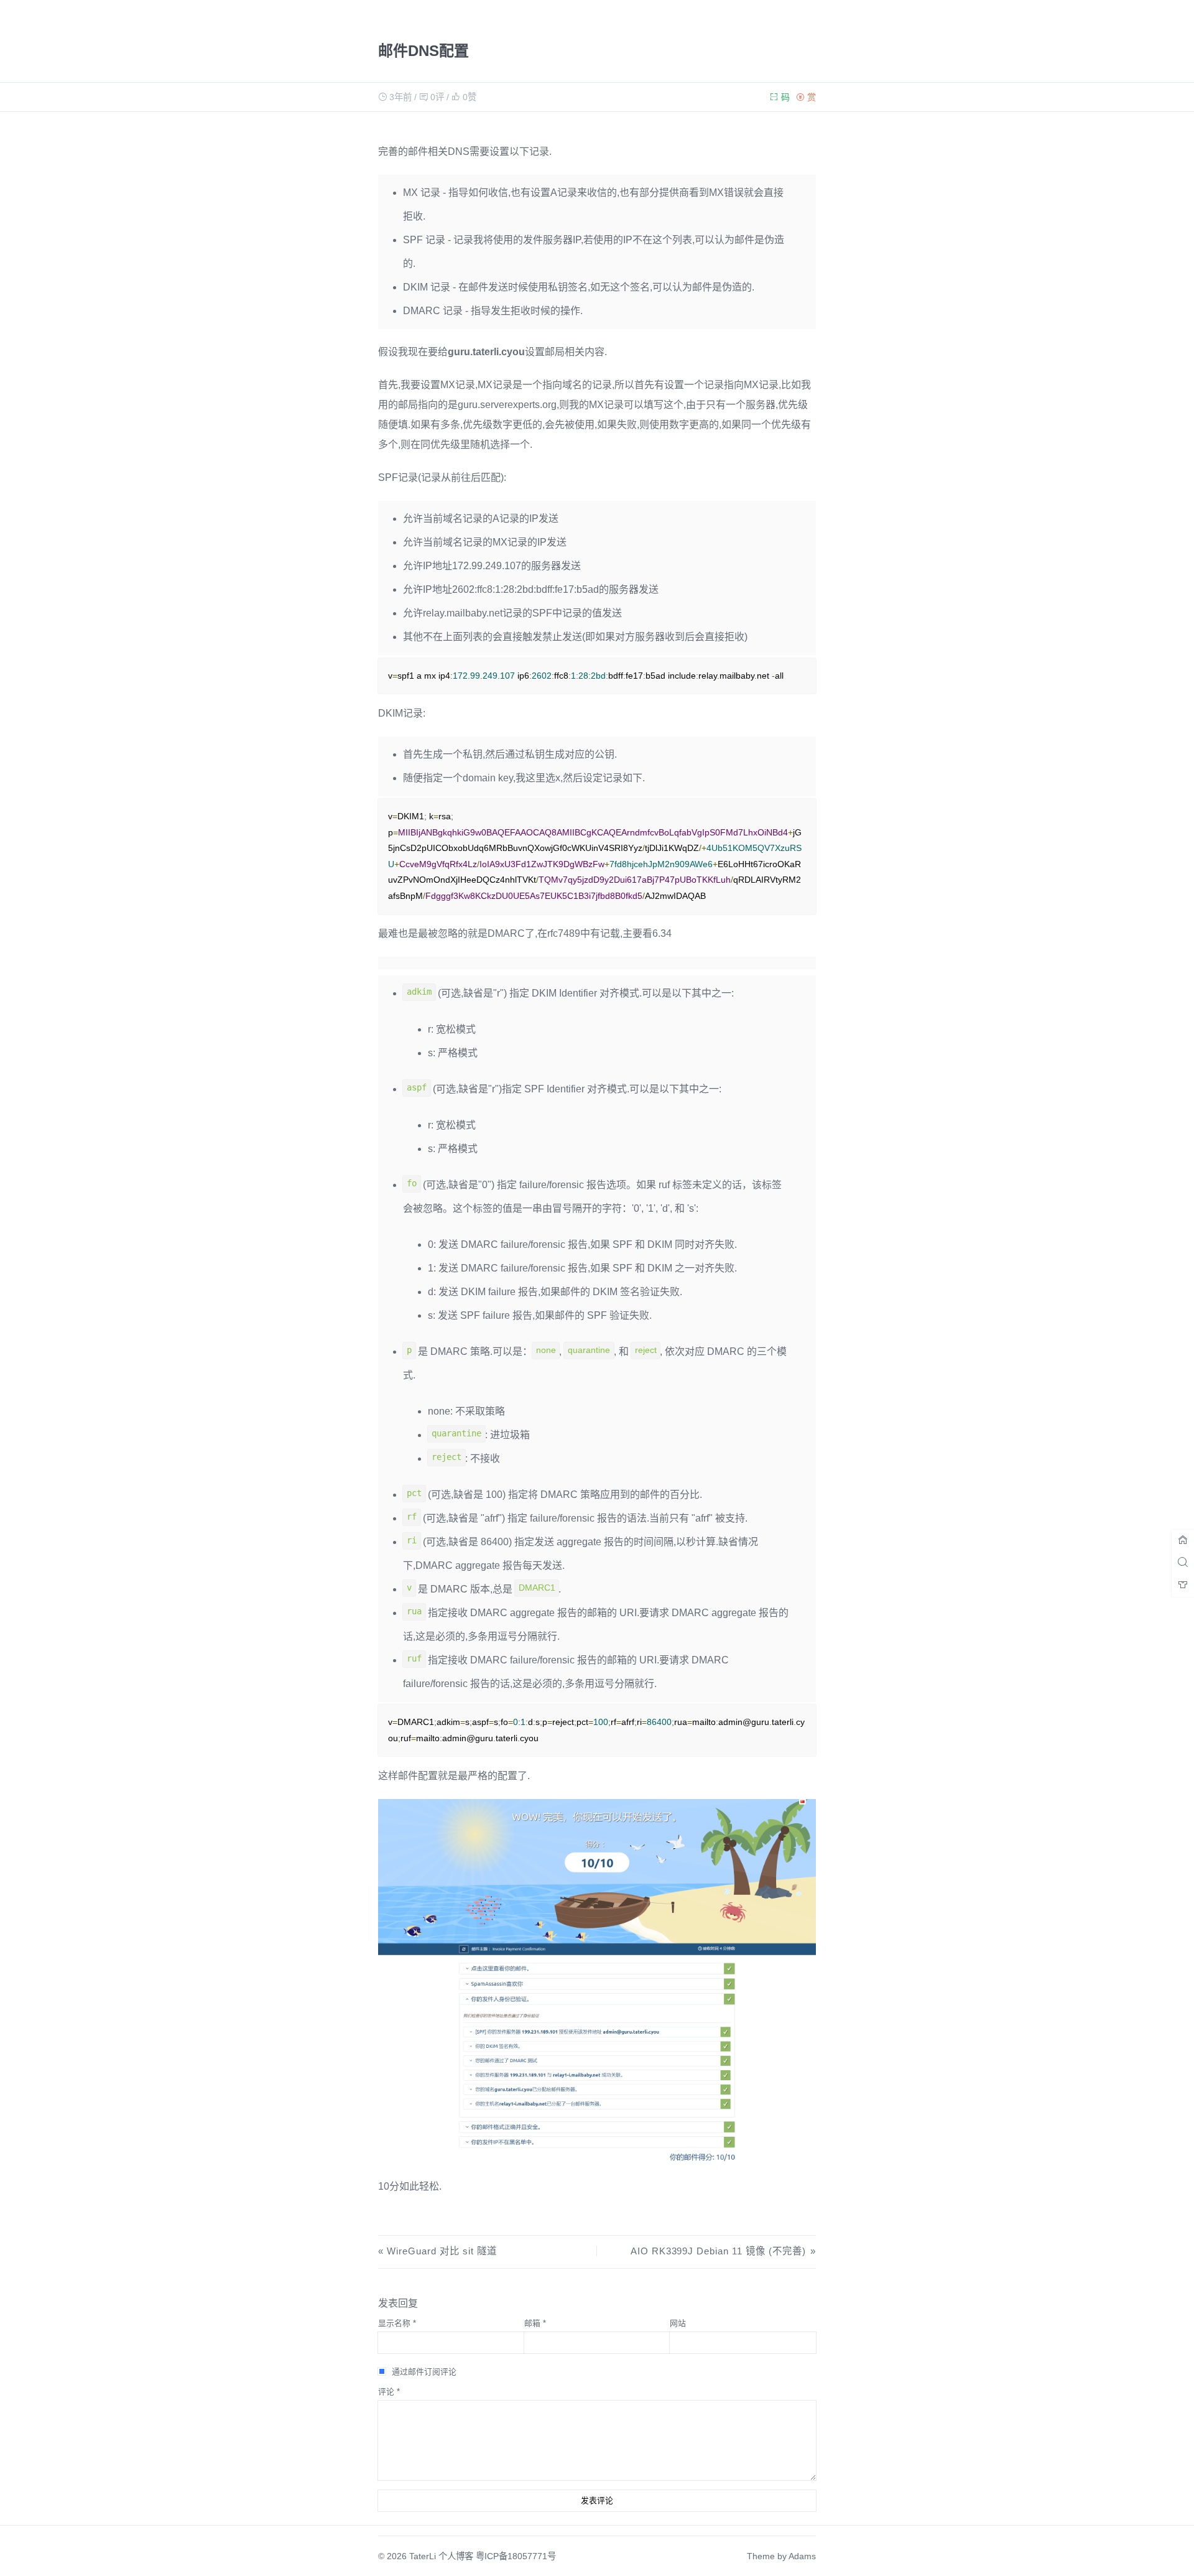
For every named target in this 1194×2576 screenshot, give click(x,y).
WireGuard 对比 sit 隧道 (442, 2251)
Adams (802, 2556)
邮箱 (535, 2323)
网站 (678, 2323)
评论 (389, 2392)
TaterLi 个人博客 (441, 2556)
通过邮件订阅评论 (424, 2372)
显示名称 (397, 2323)
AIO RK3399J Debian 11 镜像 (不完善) (718, 2251)
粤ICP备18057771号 (516, 2556)
